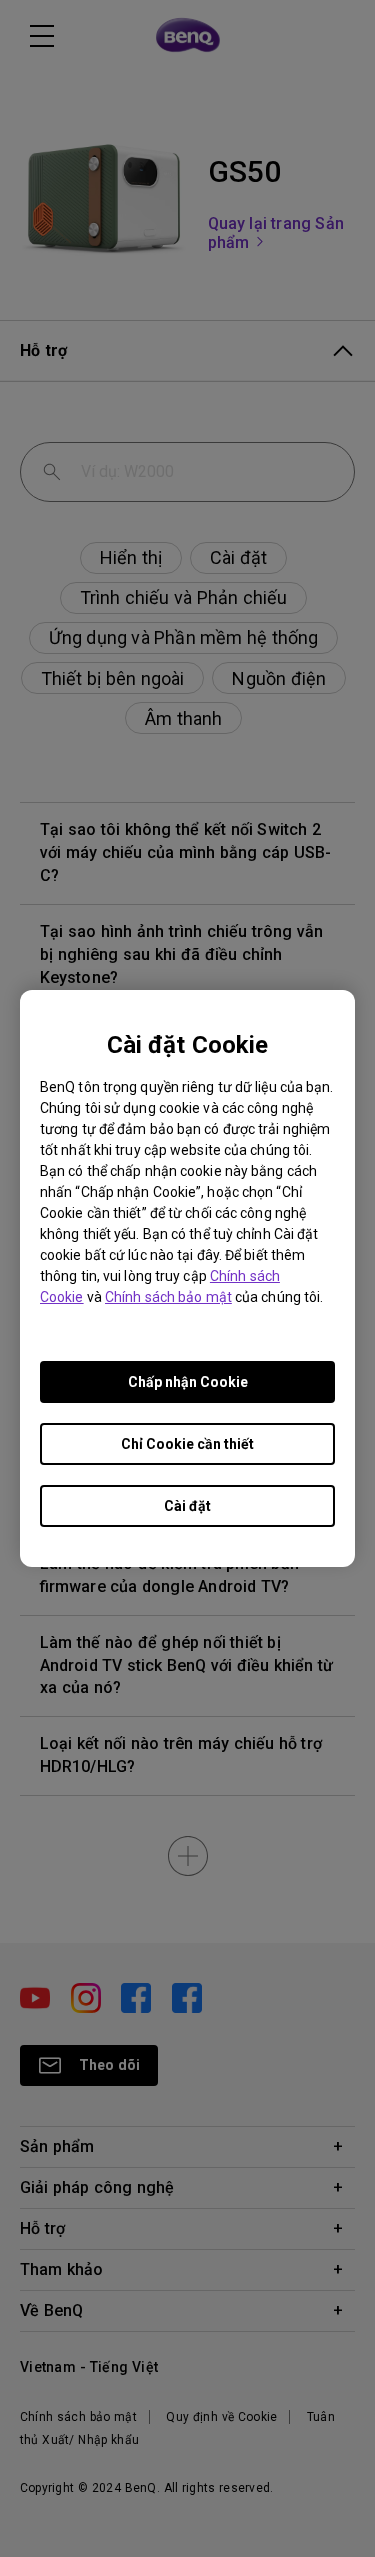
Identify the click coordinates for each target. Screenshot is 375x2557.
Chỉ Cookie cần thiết (187, 1444)
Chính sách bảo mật (168, 1297)
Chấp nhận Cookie (188, 1382)
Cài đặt (187, 1506)
